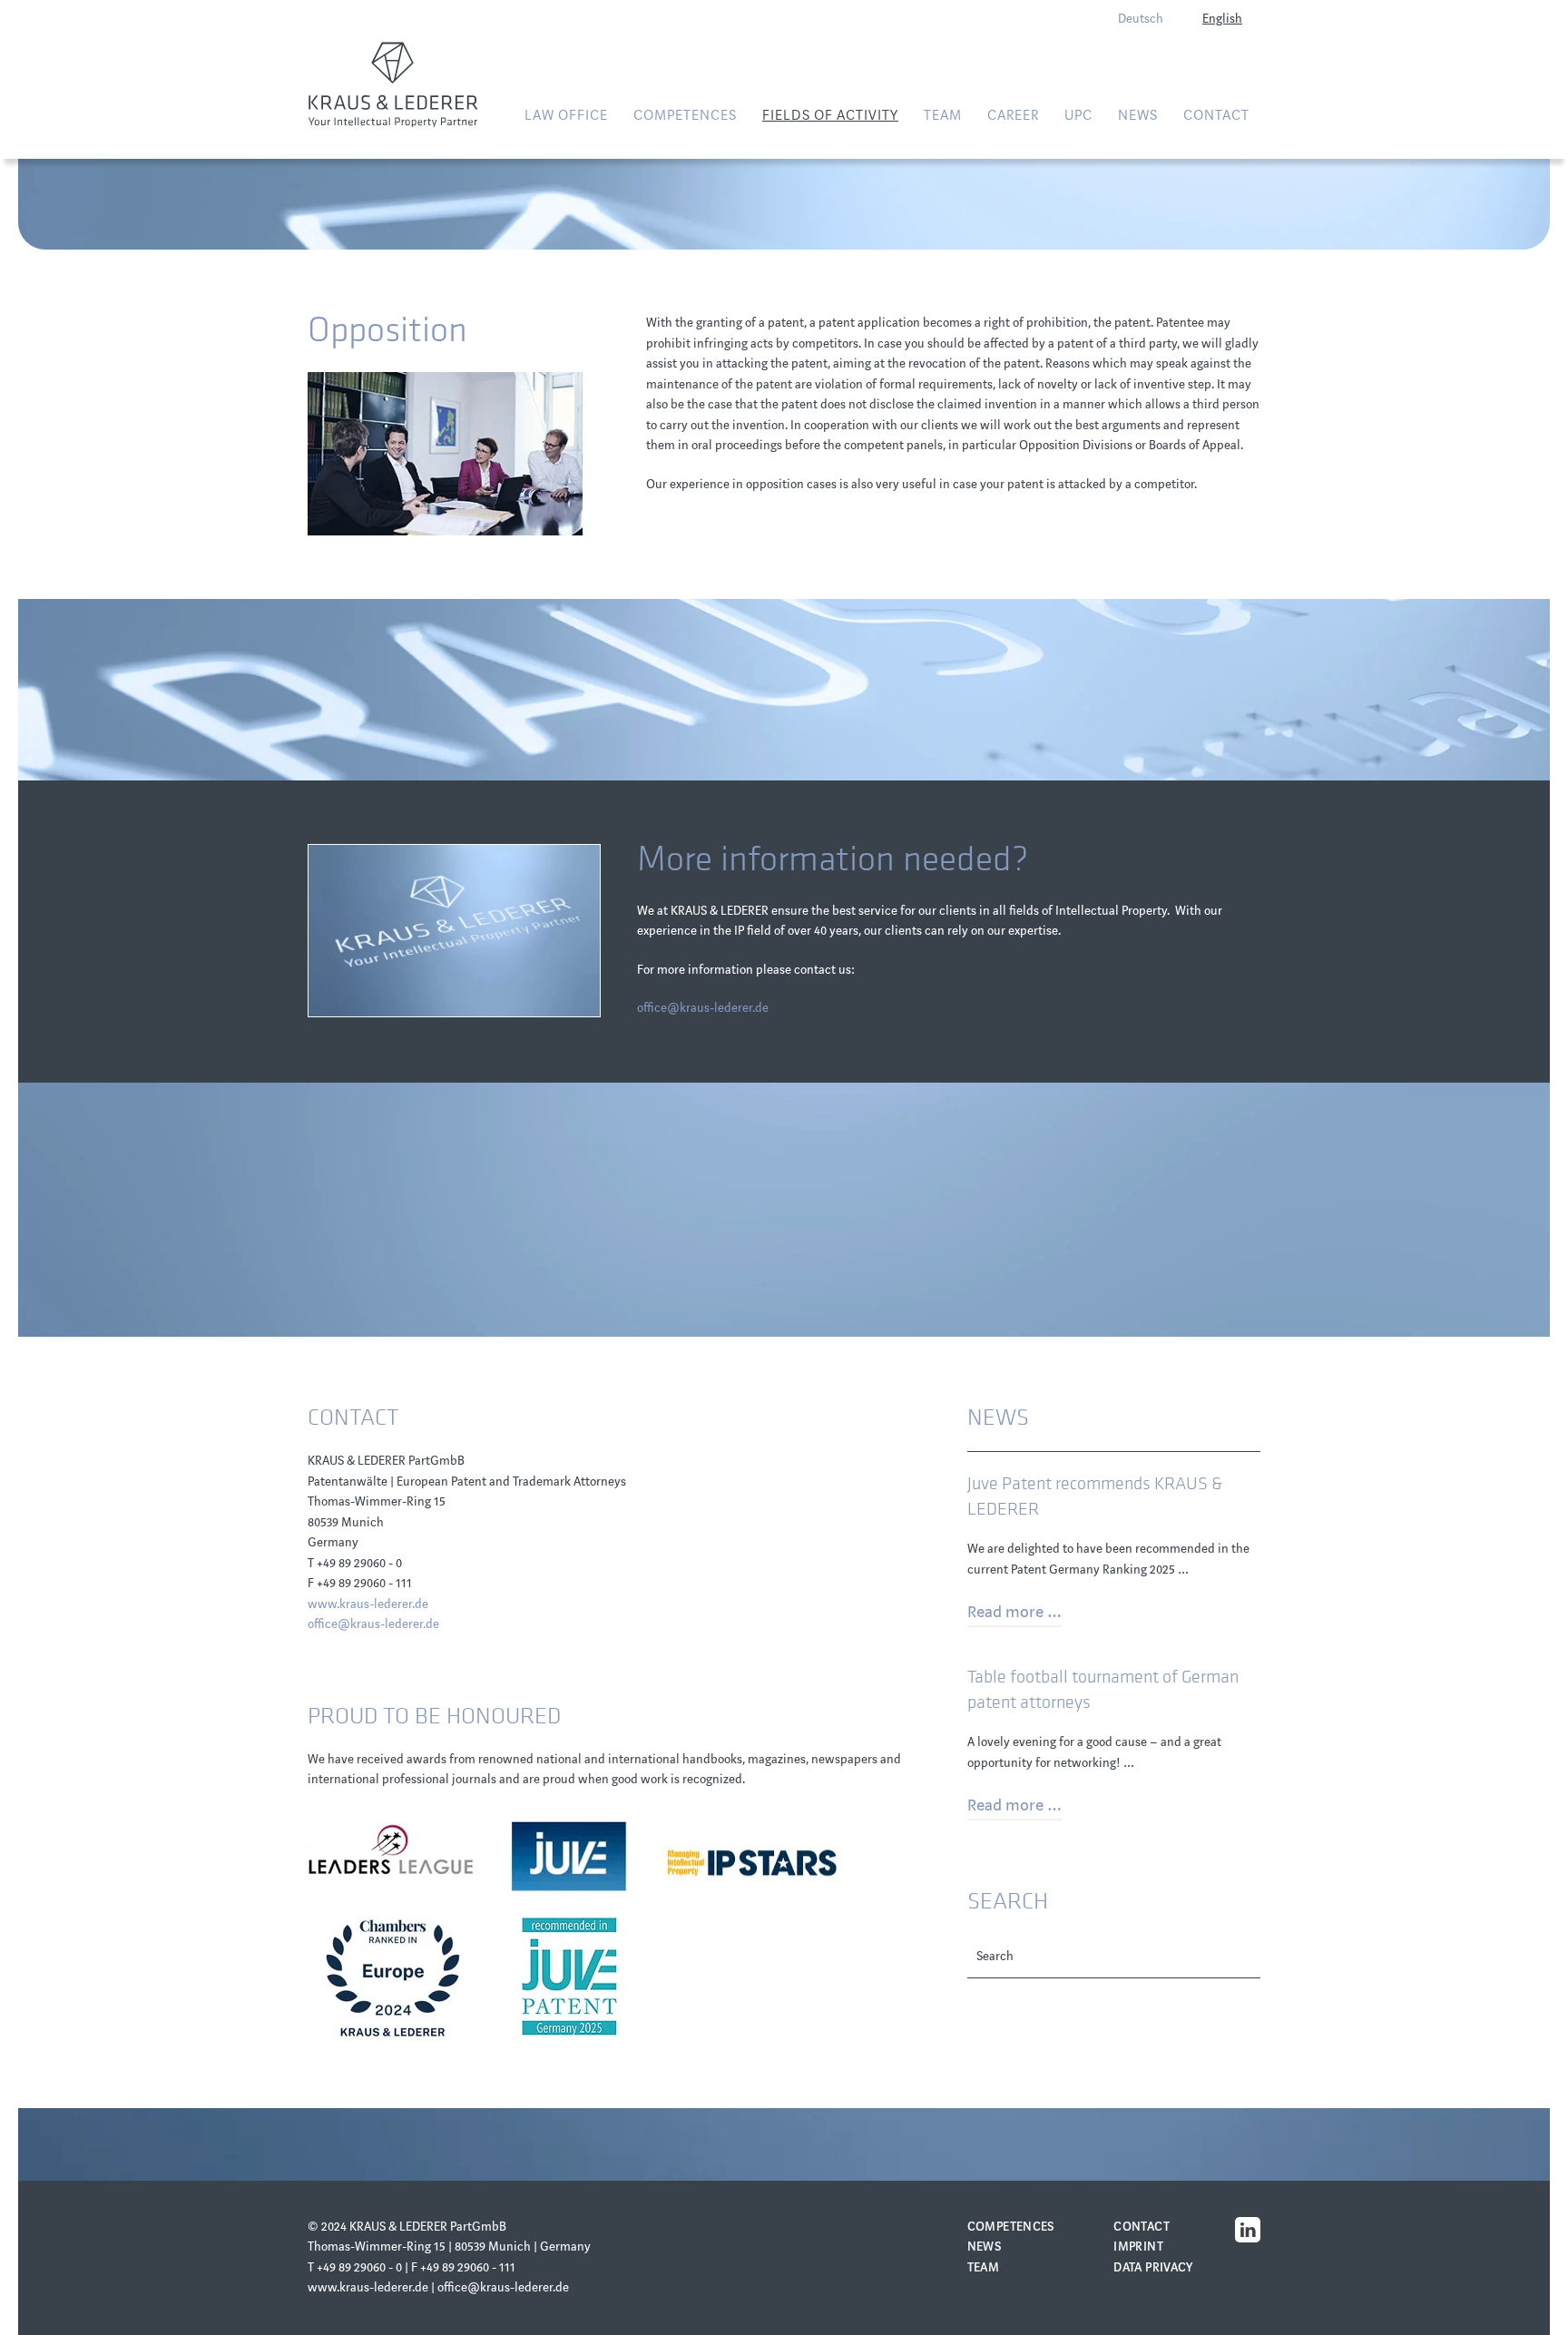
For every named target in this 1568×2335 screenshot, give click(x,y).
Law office (566, 115)
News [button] (1138, 115)
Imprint (1138, 2247)
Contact (1216, 115)
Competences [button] (685, 115)
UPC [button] (1078, 115)
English (1222, 19)
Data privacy (1153, 2267)
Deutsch (1141, 19)
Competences (1011, 2227)
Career (1013, 115)
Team (943, 115)
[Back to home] (393, 84)
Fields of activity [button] (830, 115)
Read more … (1014, 1612)
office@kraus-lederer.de (703, 1008)
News (985, 2247)
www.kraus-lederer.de (368, 1604)
